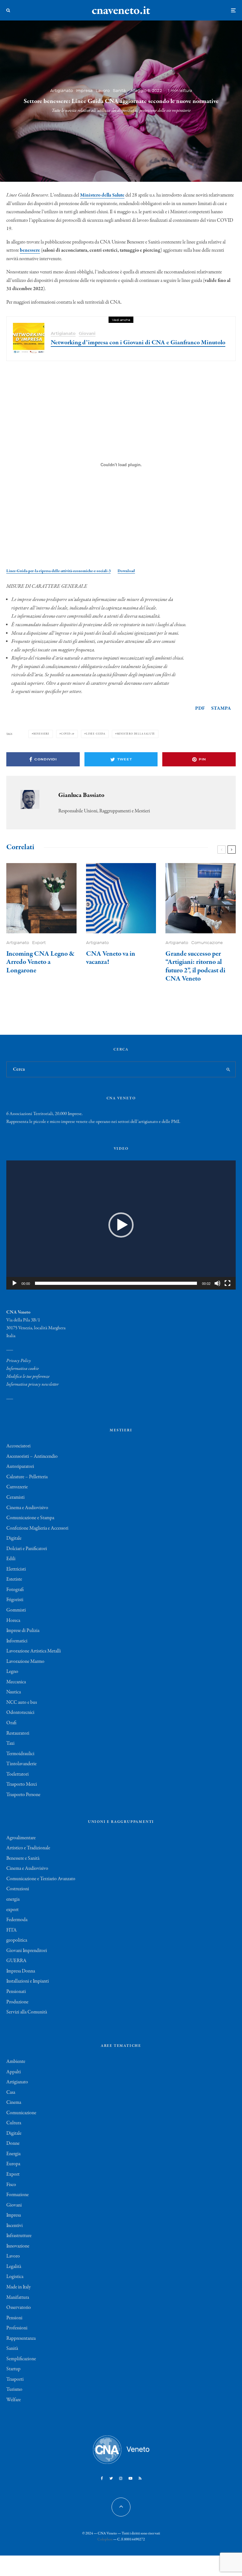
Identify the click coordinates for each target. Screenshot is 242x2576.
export (12, 1910)
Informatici (17, 1641)
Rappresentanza (21, 2338)
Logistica (15, 2277)
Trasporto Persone (23, 1795)
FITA (12, 1930)
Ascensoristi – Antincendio (32, 1457)
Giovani (87, 333)
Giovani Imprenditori (27, 1951)
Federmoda (17, 1920)
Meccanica (16, 1682)
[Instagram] (121, 2478)
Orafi (11, 1723)
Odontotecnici (20, 1713)
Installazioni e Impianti (28, 1981)
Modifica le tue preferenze (28, 1377)
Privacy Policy (19, 1361)
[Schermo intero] (228, 1283)
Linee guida (96, 734)
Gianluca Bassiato (81, 795)
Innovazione (18, 2246)
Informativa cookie (23, 1369)
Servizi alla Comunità (27, 2012)
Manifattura (18, 2298)
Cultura (14, 2123)
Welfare (14, 2400)
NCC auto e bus (22, 1703)
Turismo (14, 2390)
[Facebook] (102, 2478)
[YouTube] (130, 2478)
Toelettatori (17, 1774)
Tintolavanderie (21, 1764)
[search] (228, 1069)
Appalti (14, 2072)
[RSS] (140, 2478)
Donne (13, 2144)
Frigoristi (15, 1600)
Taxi (10, 1743)
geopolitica (17, 1940)
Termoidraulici (20, 1754)
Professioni (17, 2328)
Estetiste (14, 1579)
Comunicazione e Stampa (30, 1518)
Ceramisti (15, 1497)
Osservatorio (19, 2308)
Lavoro (103, 91)
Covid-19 (68, 734)
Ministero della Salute (102, 195)
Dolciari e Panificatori (27, 1549)
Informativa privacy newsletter (32, 1384)
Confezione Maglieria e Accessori (37, 1528)
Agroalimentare (21, 1838)
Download (126, 571)
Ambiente (16, 2062)
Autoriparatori (20, 1467)
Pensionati (16, 1992)
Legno (12, 1672)
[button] (121, 1225)
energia (13, 1899)
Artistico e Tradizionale (28, 1848)
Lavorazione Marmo (25, 1662)
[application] (121, 1225)
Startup (13, 2369)
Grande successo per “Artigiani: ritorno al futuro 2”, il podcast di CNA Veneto (195, 966)
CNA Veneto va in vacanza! (111, 958)
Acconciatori (18, 1446)
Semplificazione (21, 2359)
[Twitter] (111, 2478)
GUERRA (16, 1961)
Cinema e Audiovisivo (27, 1508)
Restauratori (18, 1733)
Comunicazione (207, 943)
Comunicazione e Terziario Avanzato (41, 1879)
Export (39, 943)
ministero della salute (136, 734)
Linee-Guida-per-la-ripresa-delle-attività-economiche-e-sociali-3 (58, 571)
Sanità (119, 91)
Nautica (14, 1692)
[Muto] (217, 1283)
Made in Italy (19, 2287)
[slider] (116, 1283)
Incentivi (14, 2226)
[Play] (14, 1283)
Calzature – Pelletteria (27, 1477)
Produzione (17, 2002)
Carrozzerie (17, 1487)
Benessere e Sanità (23, 1858)
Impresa (84, 91)
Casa (11, 2092)
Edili (11, 1559)
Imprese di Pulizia (23, 1631)
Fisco (11, 2185)
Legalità (14, 2267)
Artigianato (61, 91)
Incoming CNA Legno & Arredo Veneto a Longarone (40, 962)
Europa (13, 2164)
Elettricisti (16, 1569)
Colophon (105, 2539)
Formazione (17, 2195)
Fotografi (15, 1590)
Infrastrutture (19, 2236)
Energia (13, 2154)
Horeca (13, 1621)
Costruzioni (18, 1889)
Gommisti (16, 1610)
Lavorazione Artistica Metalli (34, 1651)
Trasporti (15, 2379)
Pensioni (14, 2318)
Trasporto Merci (22, 1784)
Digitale (14, 1538)
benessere (30, 250)
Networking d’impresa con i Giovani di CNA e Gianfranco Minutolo (138, 343)
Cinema (14, 2103)
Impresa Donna (21, 1971)
